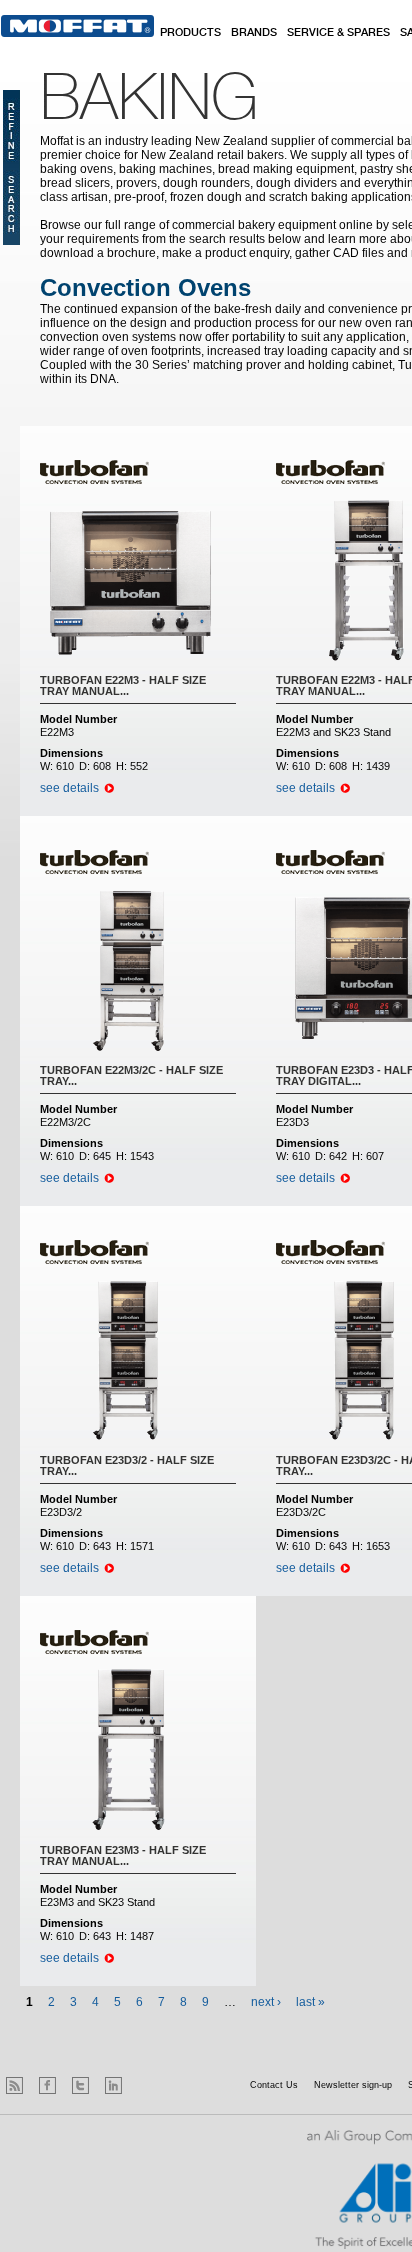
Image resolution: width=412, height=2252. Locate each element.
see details (69, 788)
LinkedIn (113, 2085)
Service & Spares (338, 33)
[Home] (77, 26)
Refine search (11, 167)
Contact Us (274, 2085)
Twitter (80, 2085)
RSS (14, 2085)
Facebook (47, 2085)
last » (310, 2002)
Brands (254, 33)
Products (190, 33)
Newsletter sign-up (353, 2085)
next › (266, 2002)
